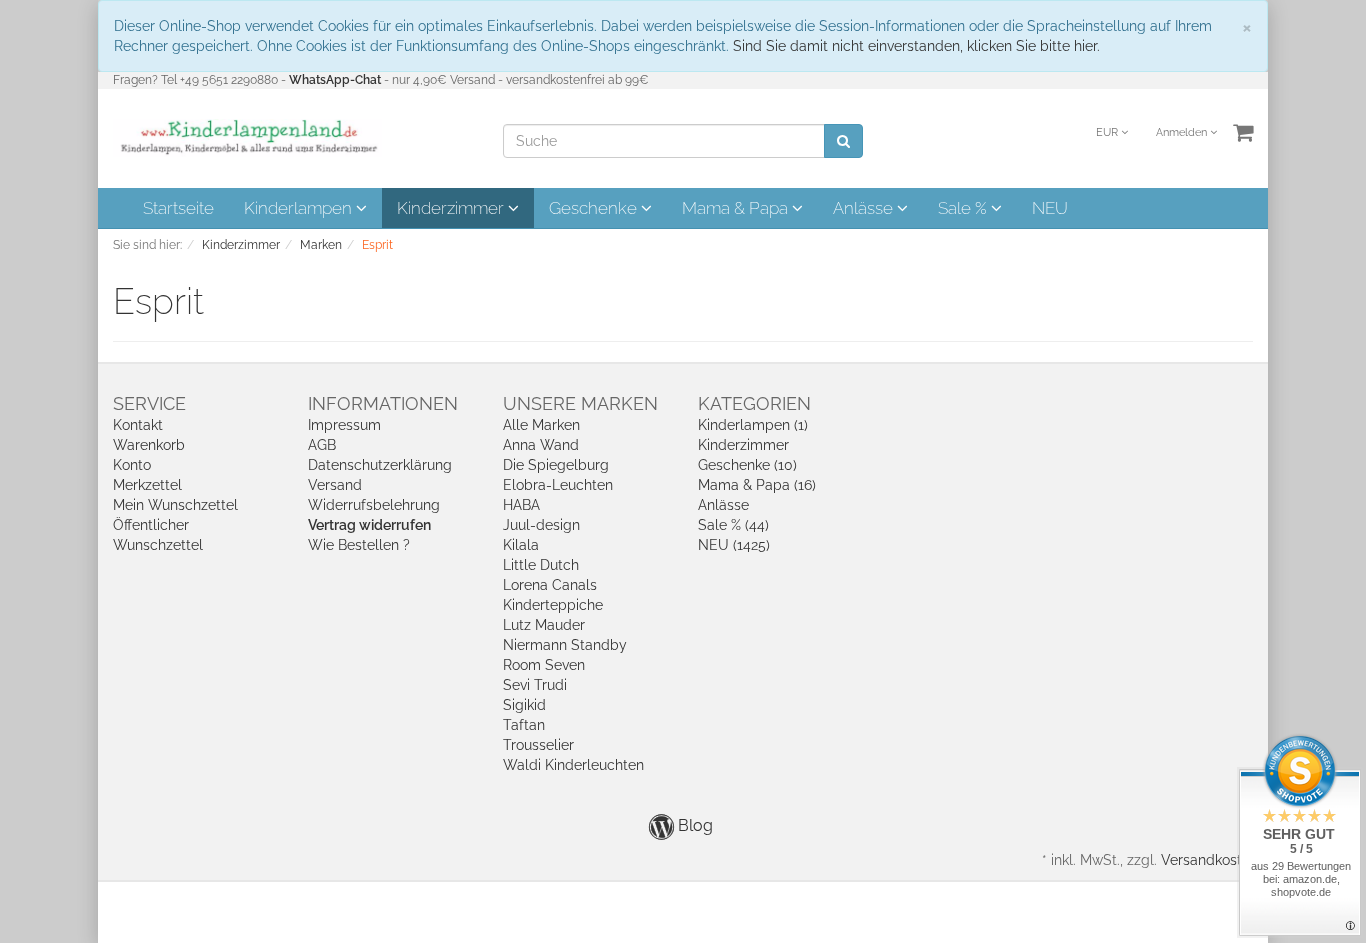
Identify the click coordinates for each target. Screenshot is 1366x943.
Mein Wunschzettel (175, 505)
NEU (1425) (734, 545)
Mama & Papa (737, 208)
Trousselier (538, 745)
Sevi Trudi (535, 685)
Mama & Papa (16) (757, 485)
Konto (132, 465)
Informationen (383, 403)
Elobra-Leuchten (558, 485)
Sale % (964, 208)
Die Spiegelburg (556, 465)
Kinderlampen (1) (753, 425)
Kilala (521, 545)
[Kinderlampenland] (247, 137)
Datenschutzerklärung (380, 465)
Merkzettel (147, 485)
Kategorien (754, 403)
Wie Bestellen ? (359, 545)
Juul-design (541, 525)
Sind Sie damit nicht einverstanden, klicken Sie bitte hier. (916, 46)
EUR (1108, 132)
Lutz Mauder (544, 625)
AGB (322, 445)
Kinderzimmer (452, 208)
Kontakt (138, 425)
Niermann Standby (565, 645)
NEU (1050, 208)
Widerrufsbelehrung (374, 505)
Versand (335, 485)
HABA (521, 505)
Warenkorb (149, 445)
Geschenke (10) (747, 465)
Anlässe (865, 208)
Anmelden (1183, 132)
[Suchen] (843, 141)
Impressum (344, 425)
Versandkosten (1209, 860)
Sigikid (524, 705)
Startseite (178, 208)
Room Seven (544, 665)
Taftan (524, 725)
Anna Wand (541, 445)
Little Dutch (541, 565)
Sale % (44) (733, 525)
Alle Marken (541, 425)
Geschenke (595, 208)
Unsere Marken (580, 403)
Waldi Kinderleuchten (573, 765)
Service (149, 403)
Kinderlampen (300, 208)
